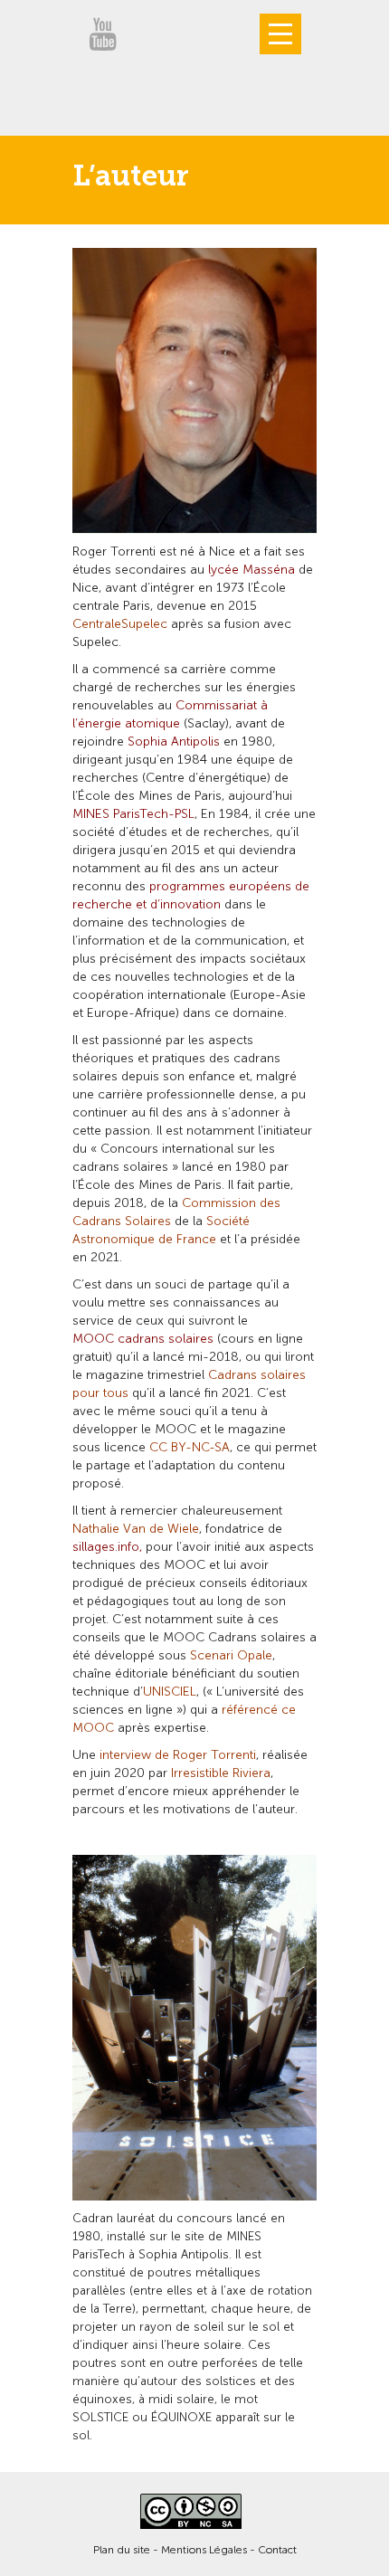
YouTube (102, 34)
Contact (277, 2550)
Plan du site (122, 2550)
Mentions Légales (204, 2550)
